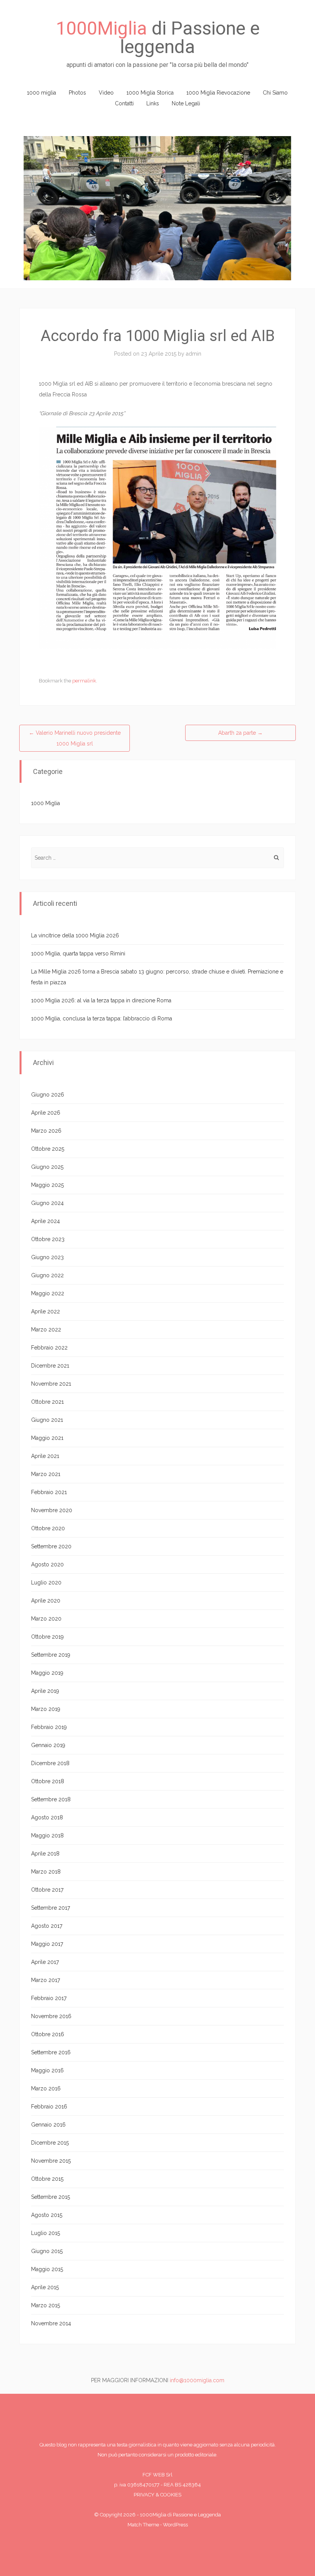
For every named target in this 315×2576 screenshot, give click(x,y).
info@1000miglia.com (197, 2380)
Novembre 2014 (51, 2323)
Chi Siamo (275, 93)
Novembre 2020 (52, 1510)
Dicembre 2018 (50, 1763)
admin (194, 354)
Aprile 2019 (45, 1691)
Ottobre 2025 (48, 1149)
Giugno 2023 (47, 1257)
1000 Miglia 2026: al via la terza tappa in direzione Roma (101, 1000)
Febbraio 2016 (49, 2107)
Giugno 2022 (47, 1275)
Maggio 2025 (47, 1185)
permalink (84, 681)
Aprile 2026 (46, 1113)
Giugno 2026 (48, 1095)
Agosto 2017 (47, 1926)
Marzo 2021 (46, 1474)
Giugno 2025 (47, 1167)
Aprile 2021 (45, 1456)
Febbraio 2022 (49, 1348)
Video (106, 93)
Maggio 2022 (48, 1293)
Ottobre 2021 (47, 1402)
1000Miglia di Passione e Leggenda (180, 2515)
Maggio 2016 (47, 2070)
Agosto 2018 (47, 1817)
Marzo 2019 (46, 1709)
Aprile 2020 (46, 1601)
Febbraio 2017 (49, 1998)
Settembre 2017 (51, 1908)
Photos (77, 93)
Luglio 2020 (46, 1583)
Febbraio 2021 (49, 1492)
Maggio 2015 (47, 2269)
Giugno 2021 (47, 1420)
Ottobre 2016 (48, 2034)
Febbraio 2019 (49, 1727)
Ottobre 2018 (48, 1781)
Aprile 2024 (46, 1221)
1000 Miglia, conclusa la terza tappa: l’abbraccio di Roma (102, 1018)
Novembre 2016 (51, 2016)
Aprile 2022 (46, 1311)
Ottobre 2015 (47, 2179)
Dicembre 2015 (50, 2143)
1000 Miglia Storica (150, 93)
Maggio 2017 (47, 1944)
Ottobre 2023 (48, 1239)
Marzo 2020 (46, 1619)
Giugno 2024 (47, 1203)
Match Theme (143, 2525)
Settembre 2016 (51, 2052)
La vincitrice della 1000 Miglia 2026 (75, 935)
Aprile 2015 (45, 2287)
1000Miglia (101, 28)
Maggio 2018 (47, 1835)
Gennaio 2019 (48, 1745)
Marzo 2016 (46, 2088)
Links (153, 103)
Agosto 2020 (47, 1564)
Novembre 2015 (51, 2161)
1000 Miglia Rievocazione (218, 93)
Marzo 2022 (46, 1330)
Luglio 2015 (46, 2233)
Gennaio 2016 (48, 2125)
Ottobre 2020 (48, 1528)
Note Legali (186, 103)
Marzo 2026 (46, 1131)
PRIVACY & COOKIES (157, 2495)
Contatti (124, 103)
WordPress (175, 2525)
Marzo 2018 (46, 1872)
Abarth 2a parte (240, 733)
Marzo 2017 (46, 1980)
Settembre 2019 (51, 1655)
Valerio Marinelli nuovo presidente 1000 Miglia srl (75, 738)
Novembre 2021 (51, 1384)
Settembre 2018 (51, 1799)
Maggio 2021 (47, 1438)
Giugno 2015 (47, 2251)
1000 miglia (41, 93)
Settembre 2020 (51, 1546)
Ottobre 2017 (47, 1890)
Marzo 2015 (46, 2305)
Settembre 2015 (51, 2197)
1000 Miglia (46, 803)
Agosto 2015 (47, 2215)
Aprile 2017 (45, 1962)
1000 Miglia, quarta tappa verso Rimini (78, 954)
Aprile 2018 (45, 1854)
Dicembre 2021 (50, 1366)
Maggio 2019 (47, 1673)
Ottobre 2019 (47, 1637)
